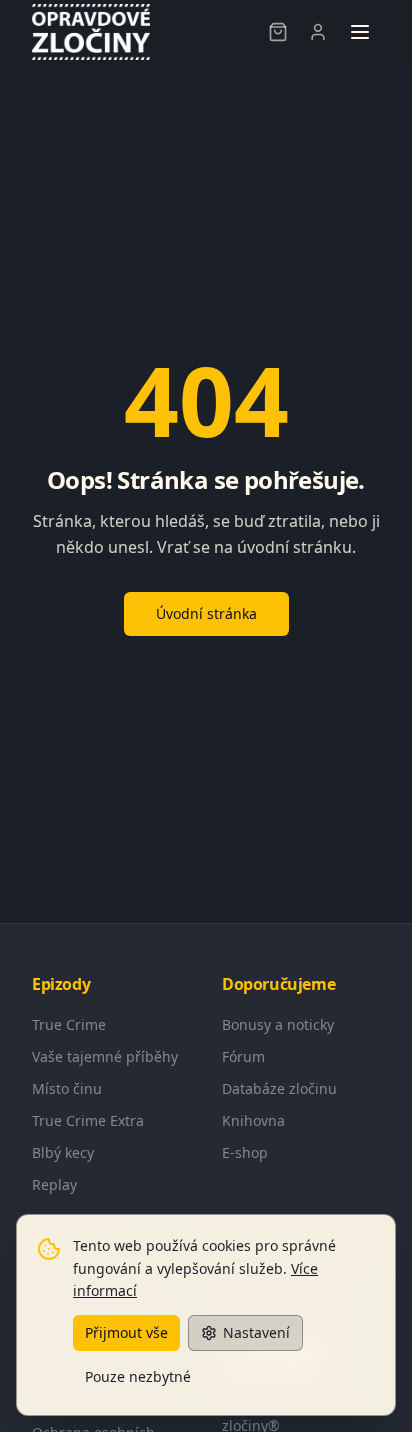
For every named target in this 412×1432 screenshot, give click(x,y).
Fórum (243, 1056)
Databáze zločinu (279, 1088)
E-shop (245, 1152)
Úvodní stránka (206, 613)
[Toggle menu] (360, 32)
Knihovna (253, 1120)
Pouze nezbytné (138, 1376)
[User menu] (318, 32)
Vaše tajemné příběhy (105, 1056)
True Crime (69, 1024)
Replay (54, 1184)
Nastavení (256, 1332)
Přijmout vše (126, 1332)
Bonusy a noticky (278, 1024)
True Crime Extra (88, 1120)
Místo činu (67, 1088)
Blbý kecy (63, 1152)
